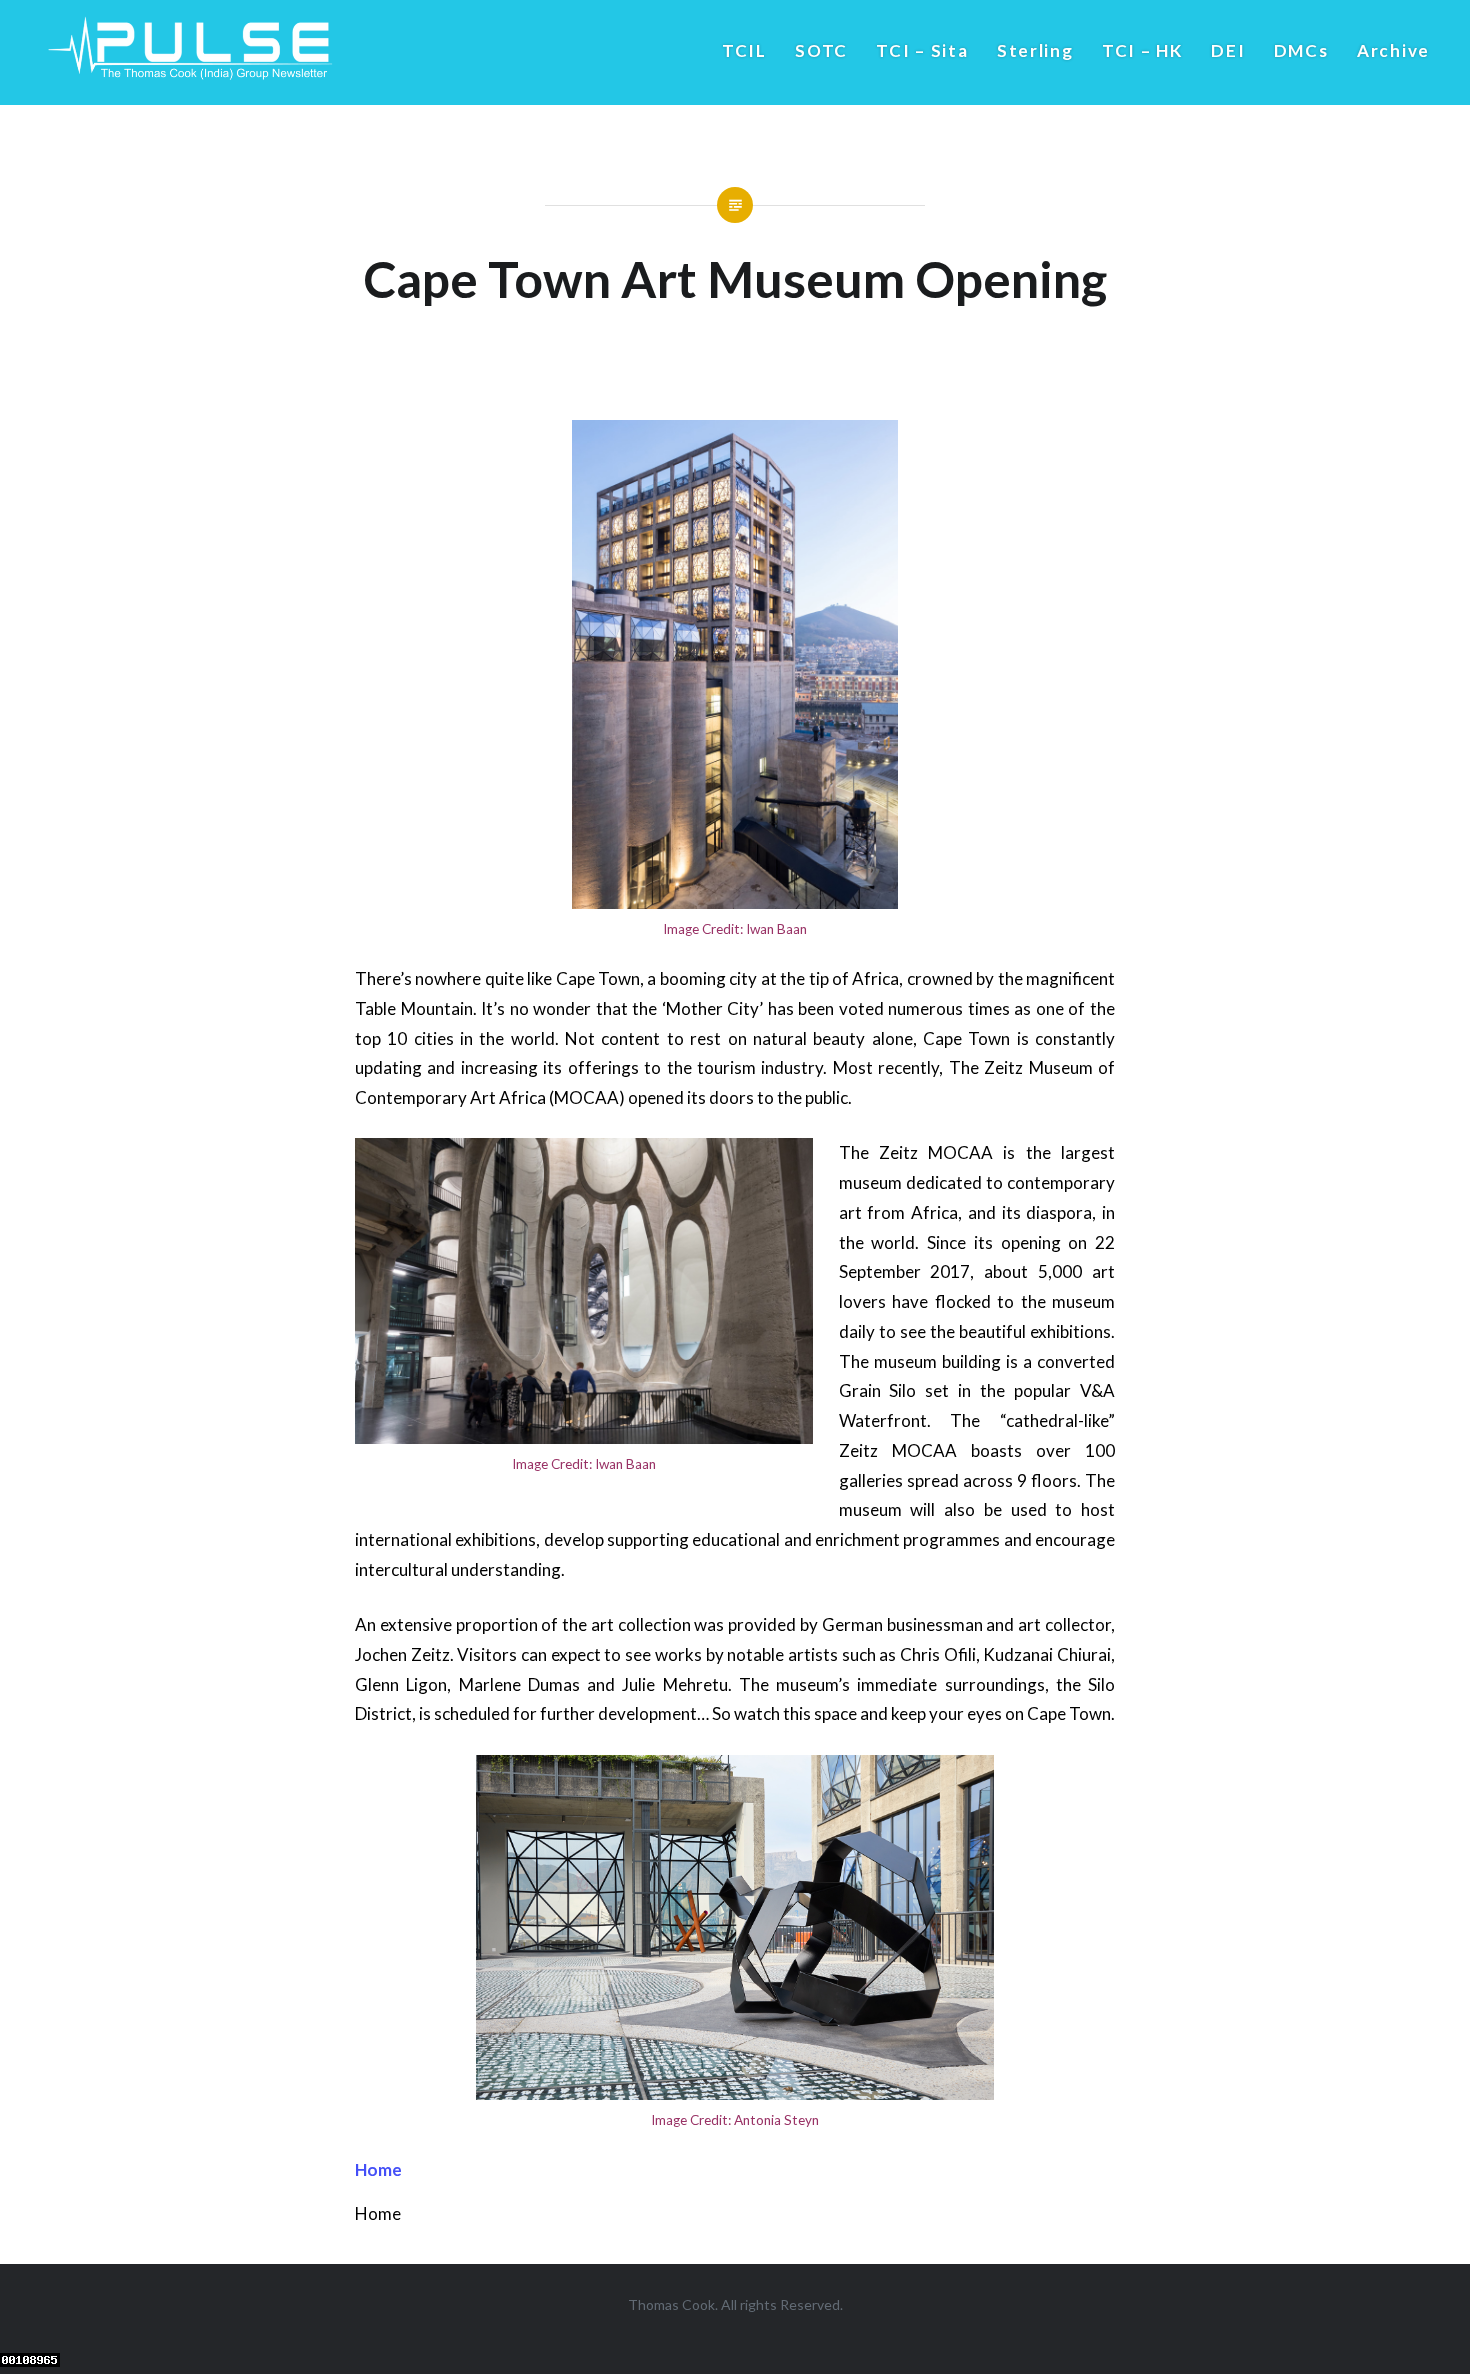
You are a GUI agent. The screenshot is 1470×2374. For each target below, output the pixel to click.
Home (378, 2169)
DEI (1228, 50)
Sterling (1035, 50)
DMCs (1301, 50)
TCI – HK (1142, 50)
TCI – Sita (922, 50)
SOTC (821, 50)
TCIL (744, 50)
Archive (1393, 50)
